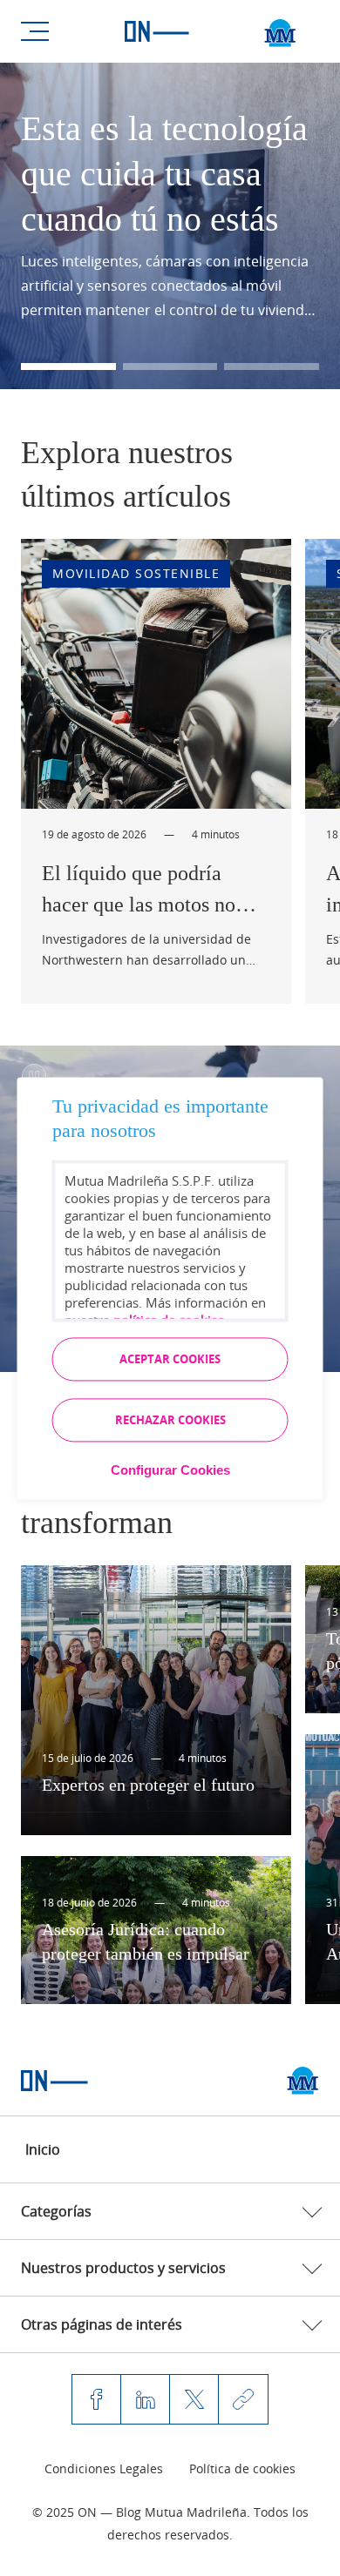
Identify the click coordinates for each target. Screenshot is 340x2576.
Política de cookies (242, 2468)
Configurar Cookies (170, 1470)
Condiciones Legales (104, 2468)
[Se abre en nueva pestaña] (303, 2081)
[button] (68, 367)
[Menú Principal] (35, 31)
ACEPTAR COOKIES (170, 1359)
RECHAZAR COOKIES (170, 1420)
